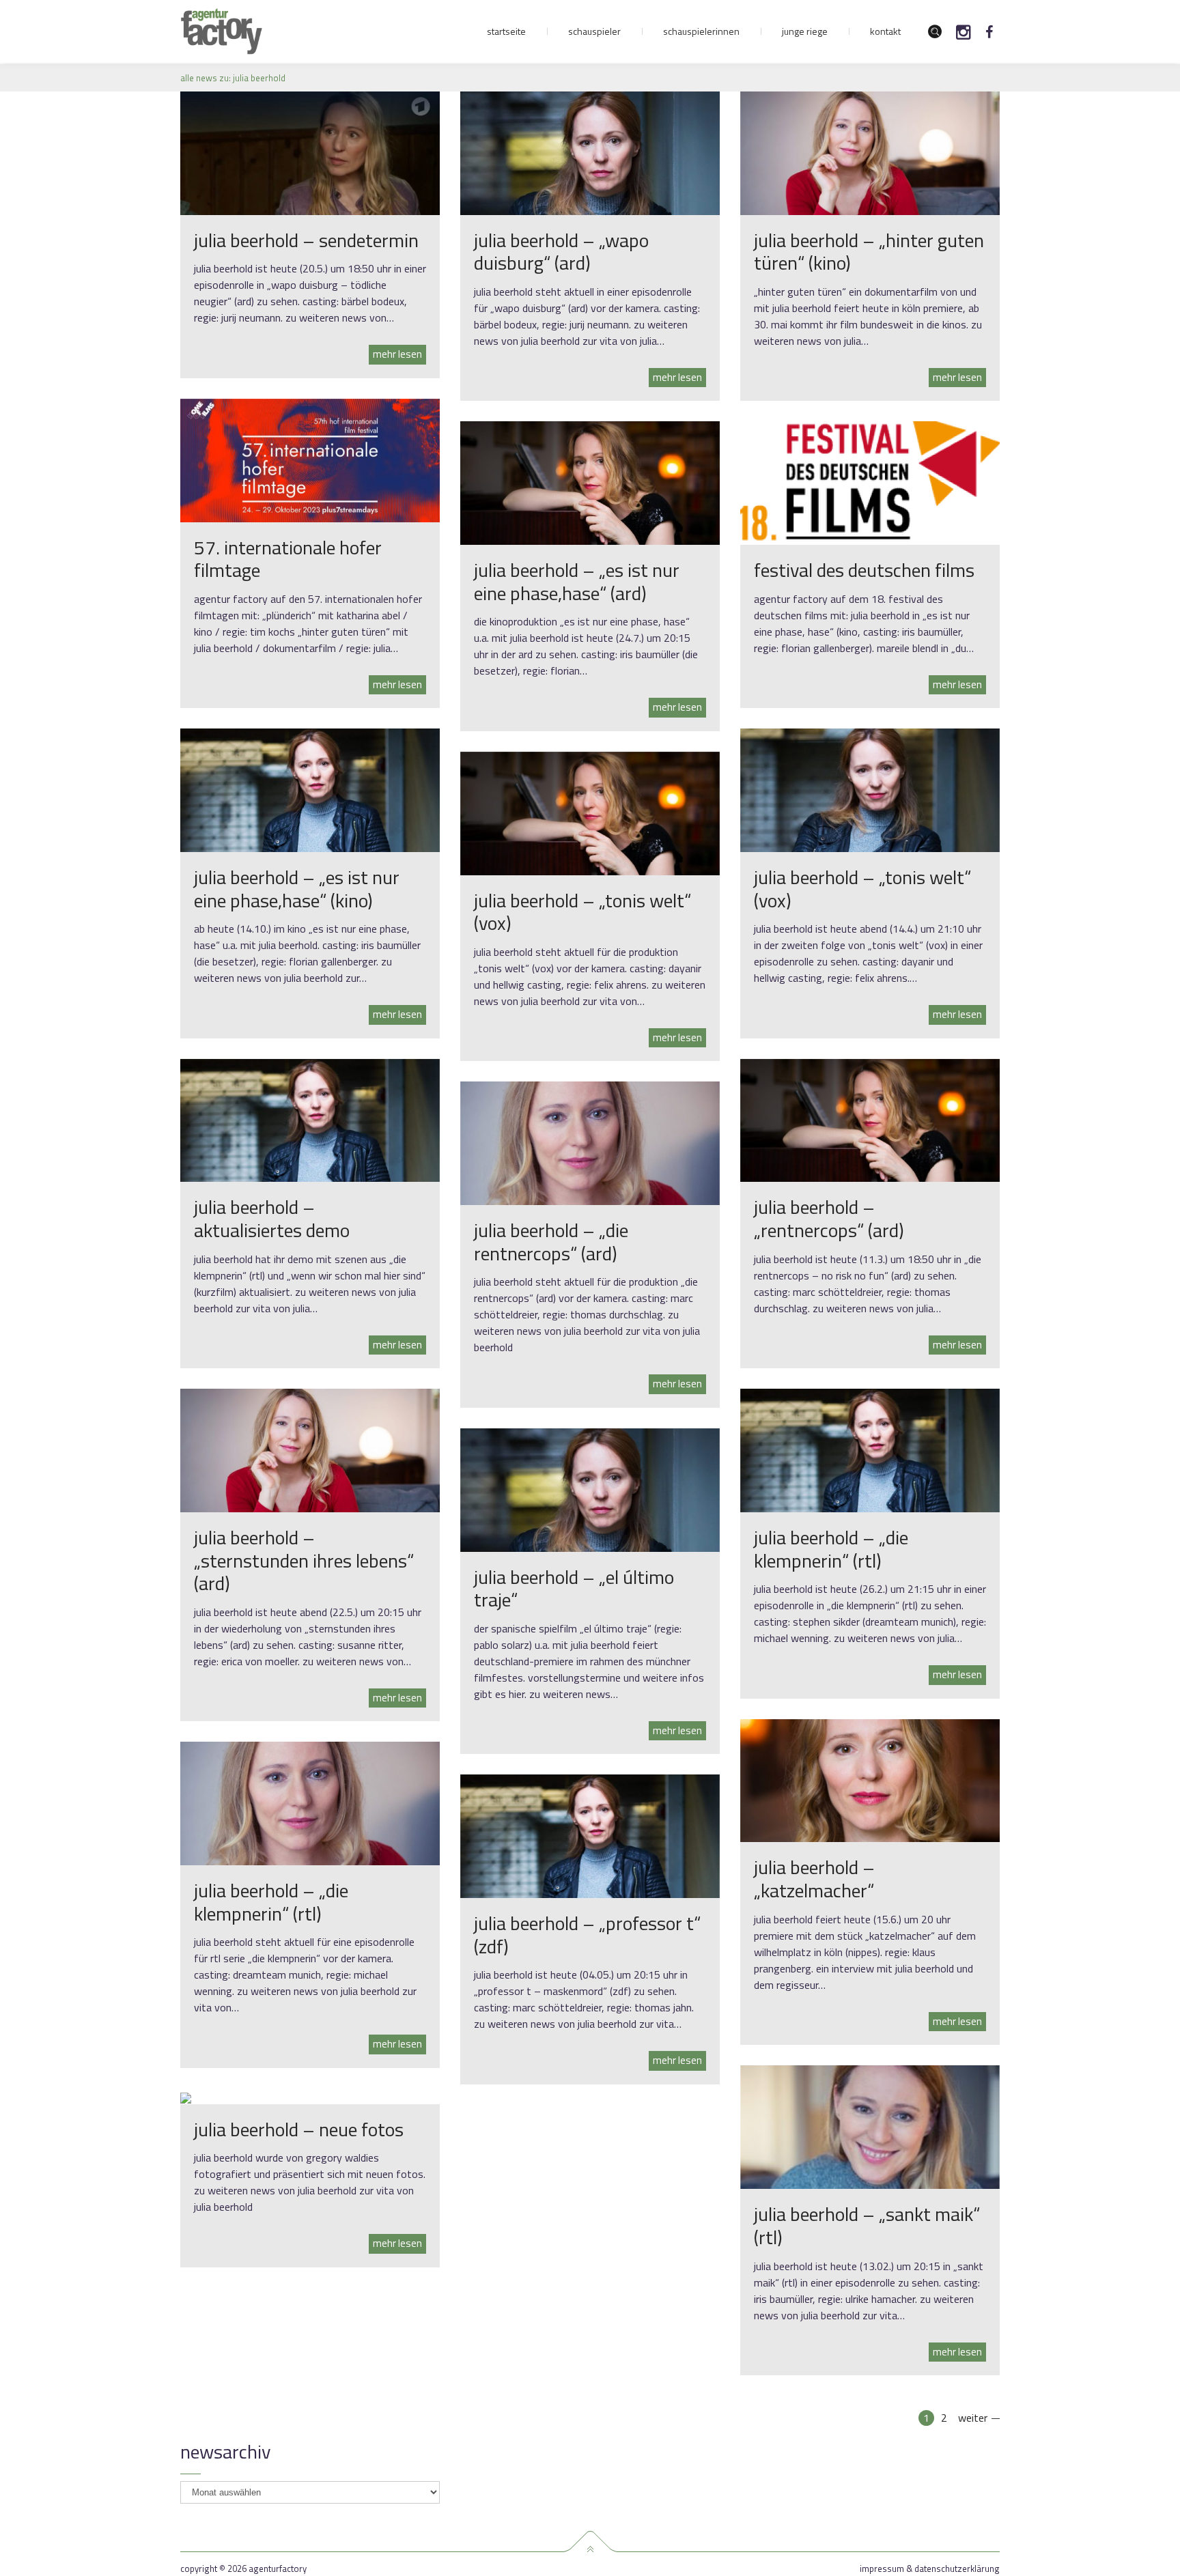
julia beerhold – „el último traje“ (574, 1588)
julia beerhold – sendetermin (306, 240)
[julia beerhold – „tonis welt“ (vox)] (870, 789)
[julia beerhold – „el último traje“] (590, 1489)
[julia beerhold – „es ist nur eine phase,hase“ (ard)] (590, 482)
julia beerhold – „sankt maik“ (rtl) (867, 2225)
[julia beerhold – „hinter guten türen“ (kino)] (870, 152)
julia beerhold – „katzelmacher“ (814, 1879)
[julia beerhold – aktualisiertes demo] (310, 1120)
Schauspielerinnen (701, 31)
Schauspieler (594, 31)
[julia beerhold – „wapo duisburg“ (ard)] (590, 152)
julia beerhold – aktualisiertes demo (272, 1218)
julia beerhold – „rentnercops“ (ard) (829, 1218)
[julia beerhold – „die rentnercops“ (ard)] (590, 1142)
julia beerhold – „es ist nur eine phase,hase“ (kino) (297, 889)
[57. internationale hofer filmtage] (310, 459)
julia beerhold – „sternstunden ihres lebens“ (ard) (304, 1560)
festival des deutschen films (864, 570)
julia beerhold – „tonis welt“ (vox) (862, 889)
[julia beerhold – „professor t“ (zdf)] (590, 1835)
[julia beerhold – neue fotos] (186, 2097)
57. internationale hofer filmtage (288, 559)
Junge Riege (805, 31)
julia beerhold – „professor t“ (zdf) (587, 1935)
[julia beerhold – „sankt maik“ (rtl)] (870, 2126)
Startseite (506, 31)
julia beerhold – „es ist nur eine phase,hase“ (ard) (577, 581)
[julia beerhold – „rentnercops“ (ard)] (870, 1120)
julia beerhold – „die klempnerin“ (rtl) (831, 1549)
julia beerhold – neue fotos (299, 2129)
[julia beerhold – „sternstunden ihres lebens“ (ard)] (310, 1449)
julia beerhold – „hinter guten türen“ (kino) (869, 252)
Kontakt (885, 31)
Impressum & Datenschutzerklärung (930, 2569)
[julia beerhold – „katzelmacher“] (870, 1779)
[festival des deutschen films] (870, 482)
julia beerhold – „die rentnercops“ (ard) (551, 1242)
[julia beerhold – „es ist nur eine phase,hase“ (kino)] (310, 789)
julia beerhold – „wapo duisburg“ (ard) (561, 252)
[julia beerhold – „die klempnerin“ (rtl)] (870, 1449)
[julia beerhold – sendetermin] (310, 152)
